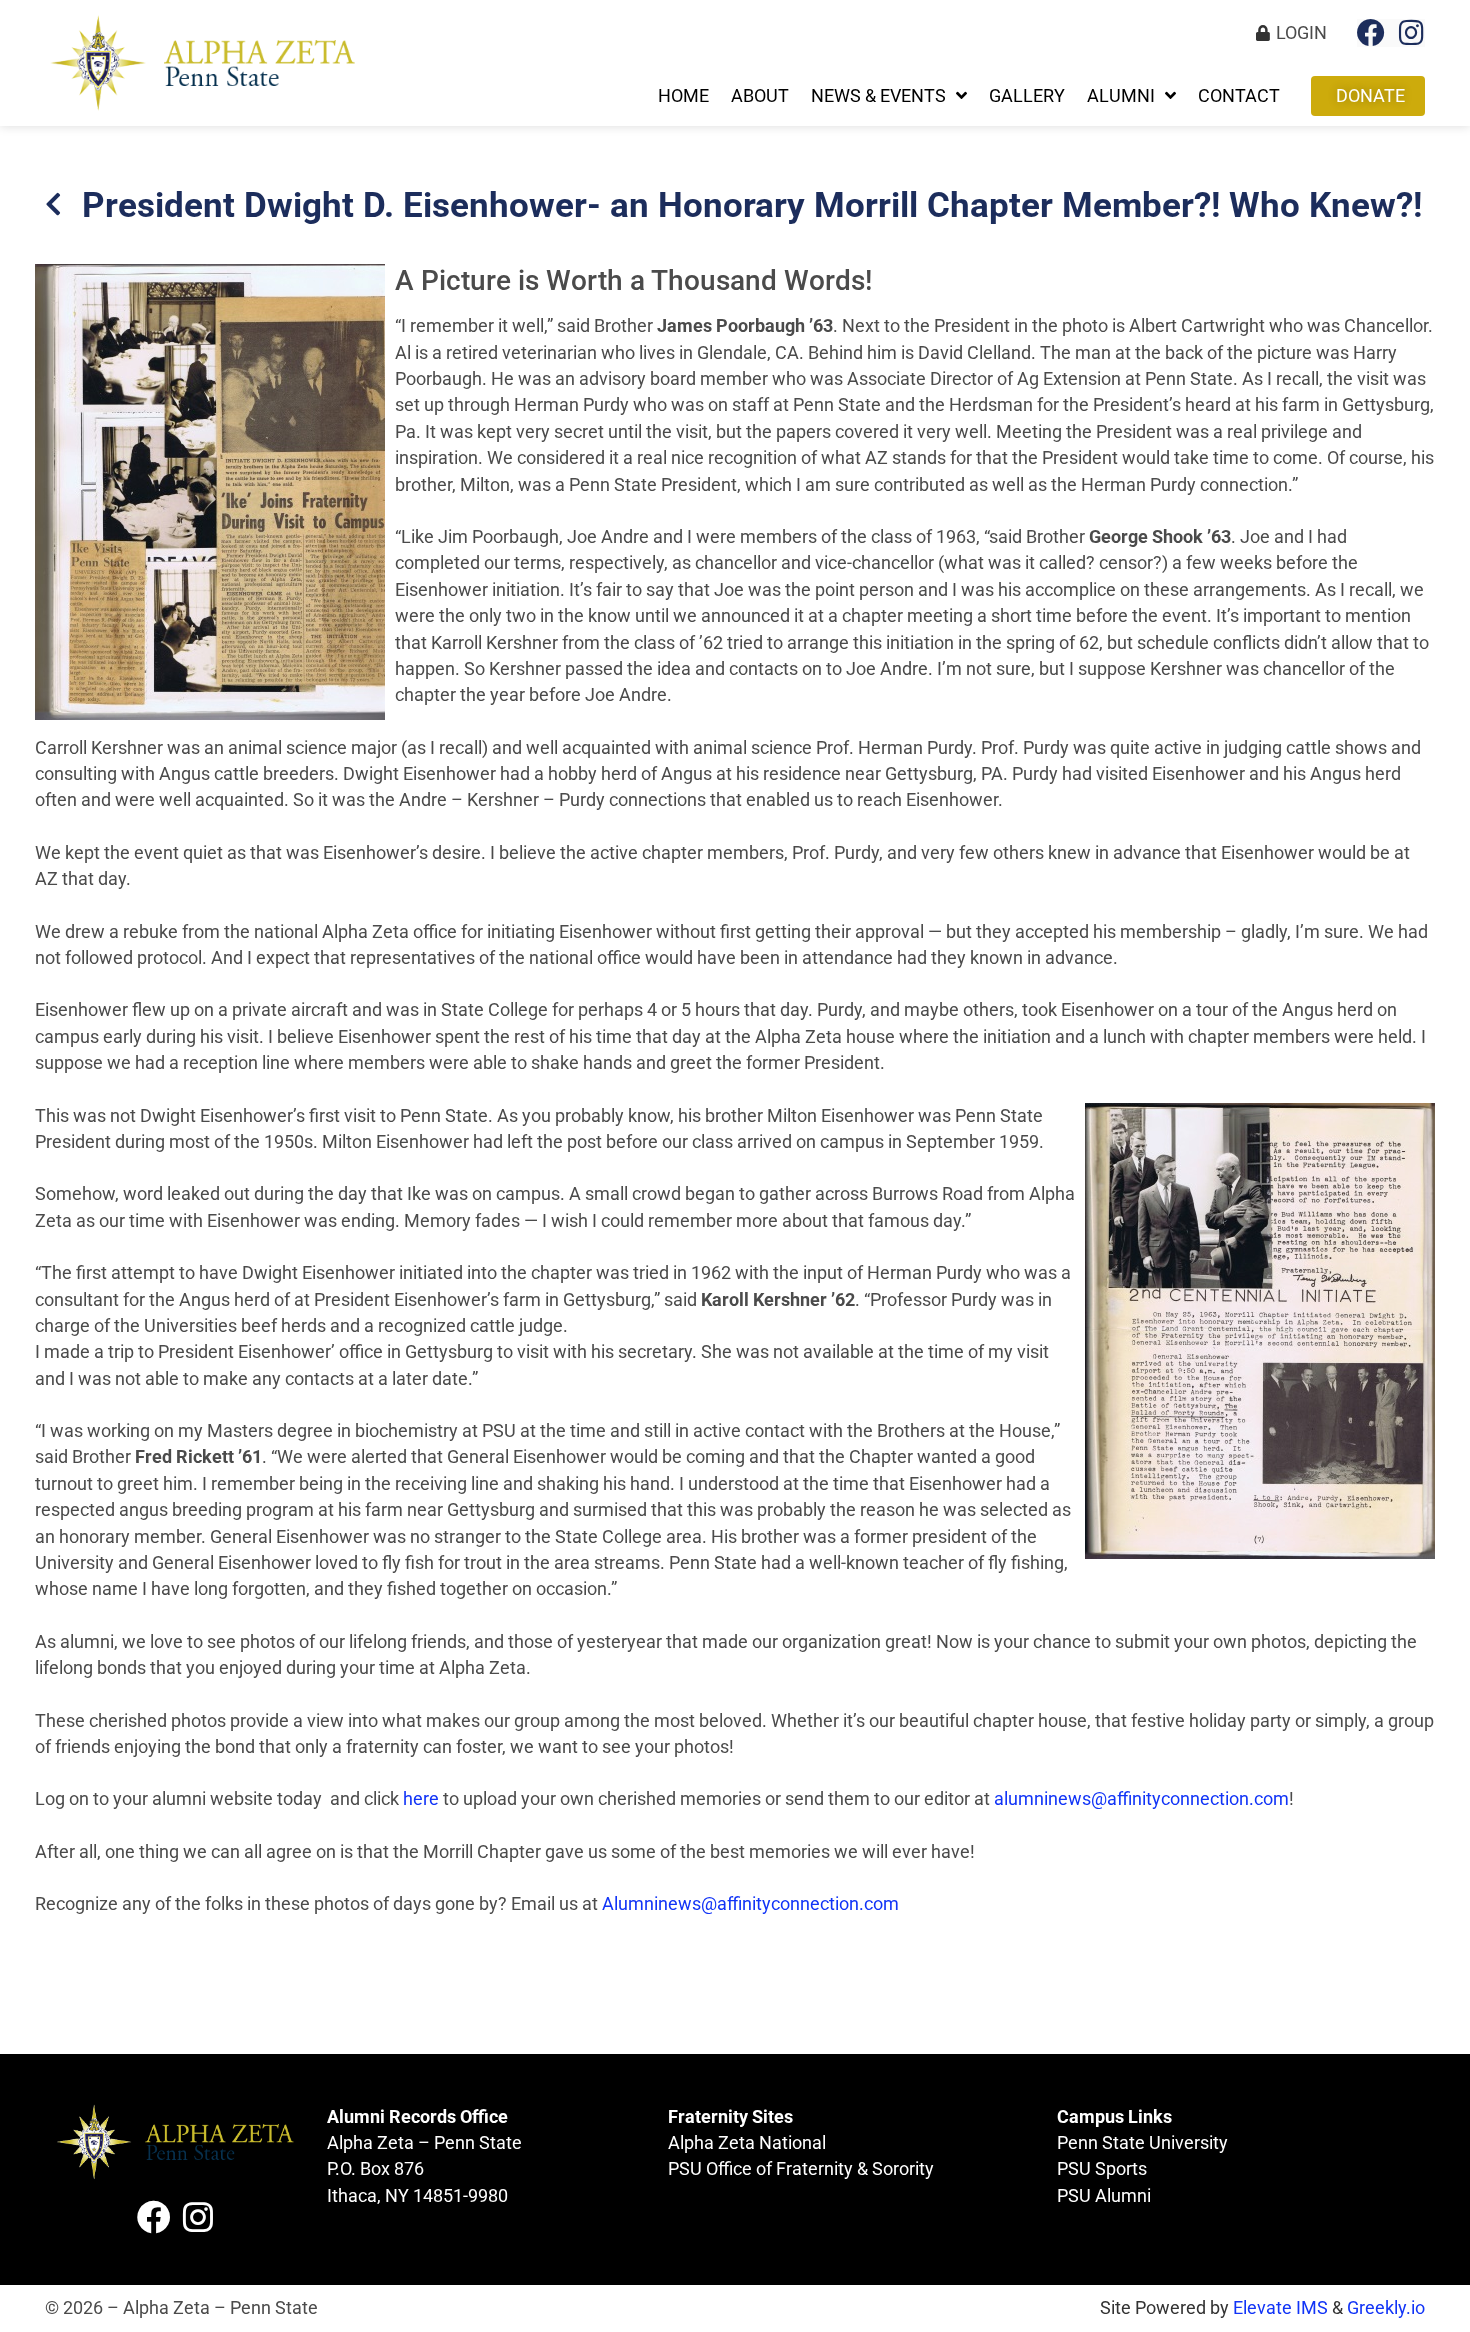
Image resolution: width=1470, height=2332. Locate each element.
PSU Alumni (1104, 2196)
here (421, 1799)
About (760, 96)
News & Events (878, 96)
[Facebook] (1371, 33)
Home (683, 96)
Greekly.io (1386, 2308)
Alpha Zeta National (747, 2143)
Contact (1239, 96)
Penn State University (1142, 2143)
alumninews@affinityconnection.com (1141, 1799)
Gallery (1027, 96)
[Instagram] (1411, 33)
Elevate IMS (1280, 2308)
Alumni (1121, 96)
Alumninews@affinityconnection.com (750, 1904)
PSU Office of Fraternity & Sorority (801, 2169)
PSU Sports (1102, 2169)
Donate (1370, 96)
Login (1301, 33)
